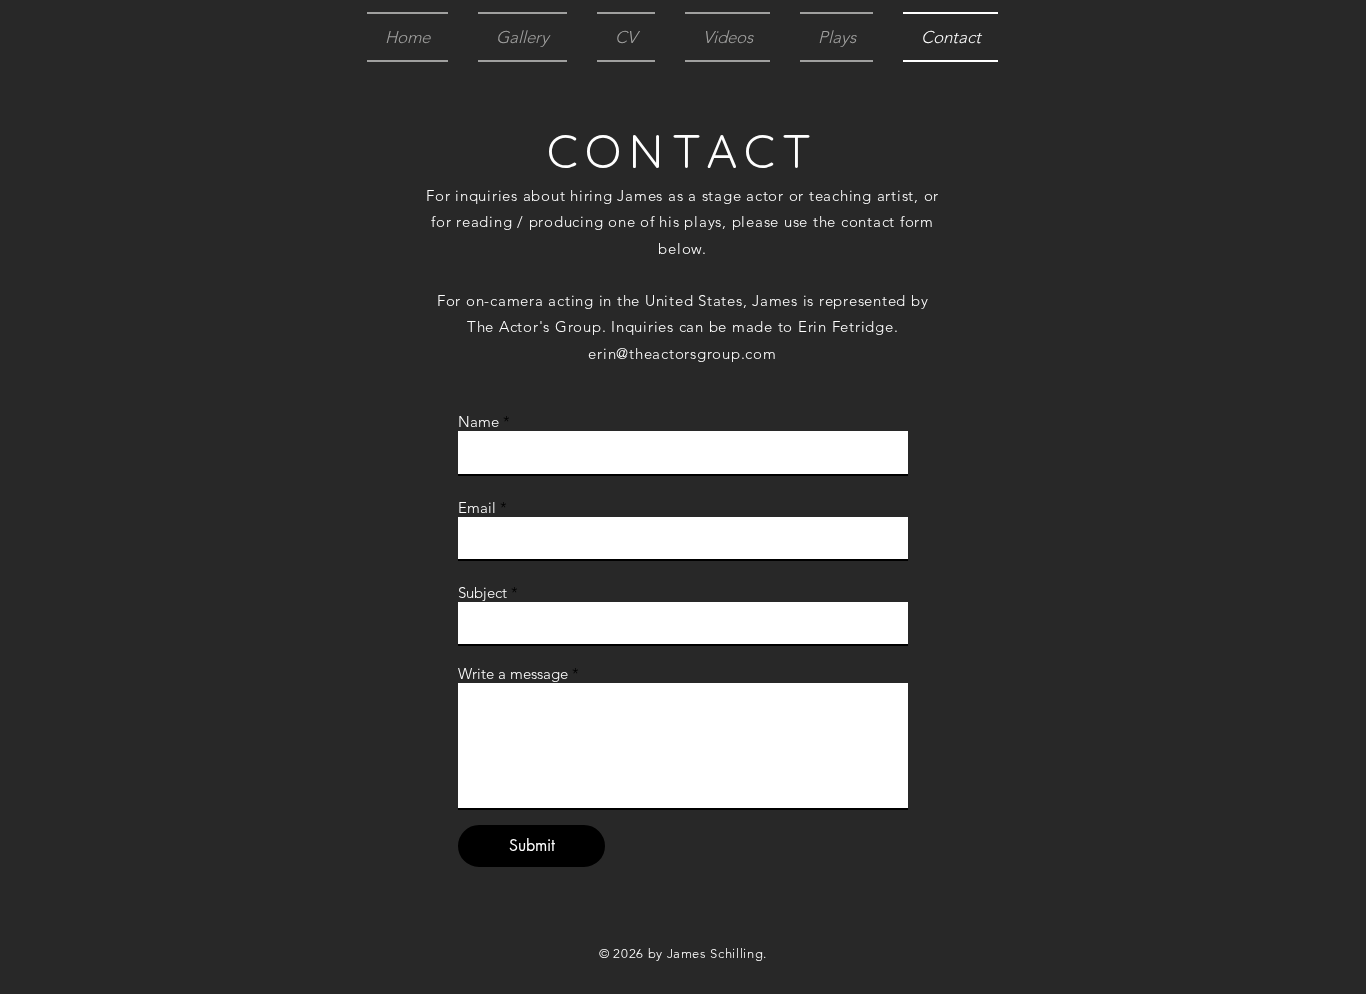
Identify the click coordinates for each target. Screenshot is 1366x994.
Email (477, 507)
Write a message (513, 673)
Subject (482, 592)
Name (478, 421)
